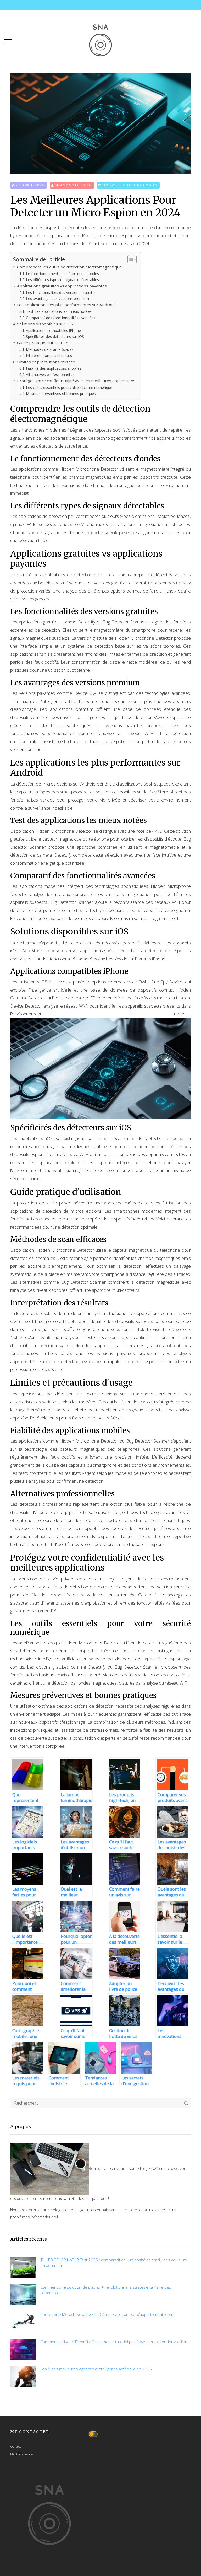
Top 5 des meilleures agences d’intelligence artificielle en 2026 (96, 2369)
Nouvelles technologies (130, 185)
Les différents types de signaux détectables (62, 280)
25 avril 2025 (30, 185)
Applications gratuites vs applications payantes (62, 286)
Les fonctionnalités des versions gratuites (61, 292)
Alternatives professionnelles (50, 375)
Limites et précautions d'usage (46, 362)
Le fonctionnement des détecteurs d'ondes (62, 274)
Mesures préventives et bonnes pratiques (61, 393)
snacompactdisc (73, 185)
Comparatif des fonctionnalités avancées (61, 318)
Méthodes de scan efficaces (50, 349)
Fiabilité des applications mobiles (54, 368)
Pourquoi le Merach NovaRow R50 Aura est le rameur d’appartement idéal (107, 2314)
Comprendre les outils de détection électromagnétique (69, 267)
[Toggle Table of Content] (129, 259)
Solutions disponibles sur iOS (45, 324)
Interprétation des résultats (49, 355)
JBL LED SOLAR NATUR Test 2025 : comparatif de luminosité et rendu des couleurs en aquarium (114, 2263)
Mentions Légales (22, 2454)
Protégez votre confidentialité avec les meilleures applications (76, 381)
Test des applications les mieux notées (59, 311)
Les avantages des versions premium (57, 299)
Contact (15, 2446)
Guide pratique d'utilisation (43, 343)
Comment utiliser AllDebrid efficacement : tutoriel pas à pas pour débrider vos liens (115, 2342)
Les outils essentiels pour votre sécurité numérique (69, 387)
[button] (8, 38)
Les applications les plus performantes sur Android (66, 305)
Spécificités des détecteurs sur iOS (55, 337)
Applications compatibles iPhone (53, 330)
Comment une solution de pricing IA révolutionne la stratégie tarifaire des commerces (106, 2290)
